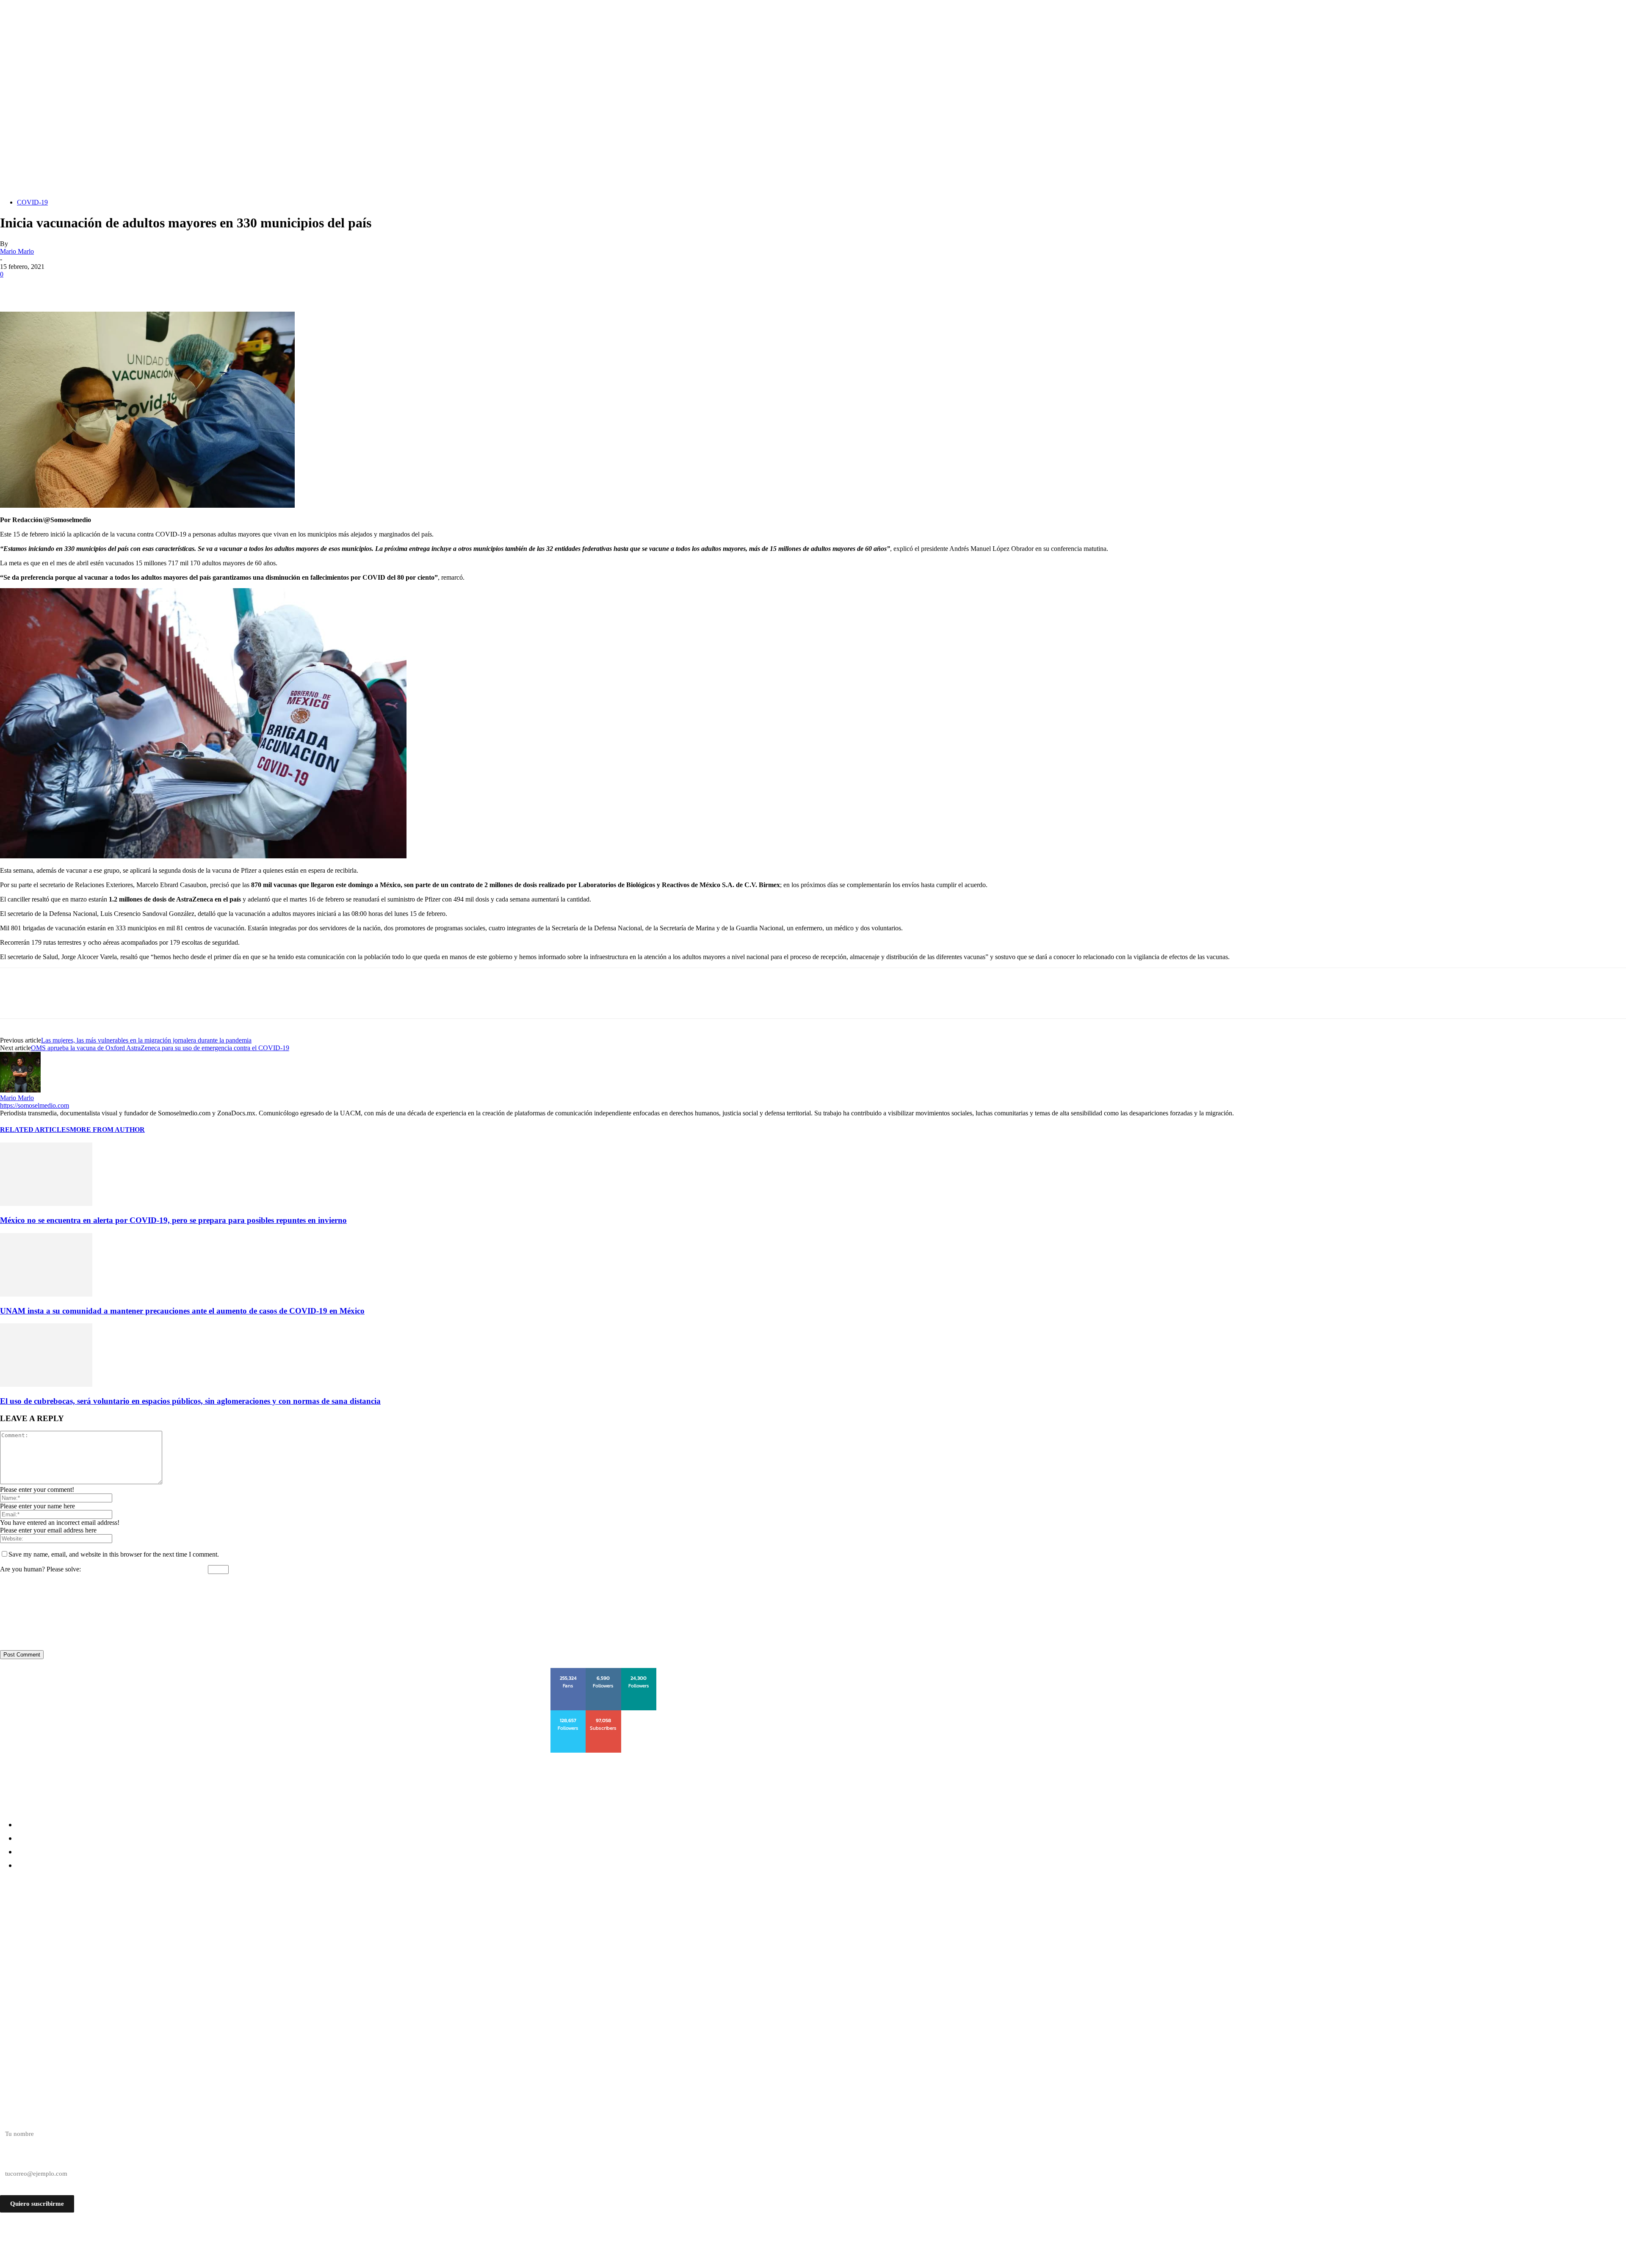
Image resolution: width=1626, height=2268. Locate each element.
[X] (44, 287)
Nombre (11, 2119)
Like (569, 1671)
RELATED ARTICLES (35, 1130)
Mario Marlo (17, 251)
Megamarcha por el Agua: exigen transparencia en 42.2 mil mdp (118, 1949)
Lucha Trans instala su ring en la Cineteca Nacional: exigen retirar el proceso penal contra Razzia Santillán (198, 1934)
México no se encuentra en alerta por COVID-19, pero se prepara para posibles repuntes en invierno (173, 1220)
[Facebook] (14, 287)
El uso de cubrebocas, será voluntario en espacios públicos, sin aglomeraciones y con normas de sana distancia (190, 1401)
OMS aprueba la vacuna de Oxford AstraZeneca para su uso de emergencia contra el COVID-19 (160, 1048)
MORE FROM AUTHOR (107, 1130)
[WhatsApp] (105, 287)
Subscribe (604, 1713)
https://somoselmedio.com (35, 1105)
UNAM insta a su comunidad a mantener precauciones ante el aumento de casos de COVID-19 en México (182, 1311)
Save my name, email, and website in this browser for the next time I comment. (114, 1554)
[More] (136, 287)
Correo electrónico (25, 2159)
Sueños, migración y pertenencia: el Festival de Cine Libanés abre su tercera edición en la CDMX (178, 1964)
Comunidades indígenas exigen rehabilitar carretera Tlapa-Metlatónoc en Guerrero (157, 1918)
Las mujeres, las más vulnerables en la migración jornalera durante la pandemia (146, 1040)
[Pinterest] (75, 287)
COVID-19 (32, 202)
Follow (604, 1671)
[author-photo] (20, 1090)
